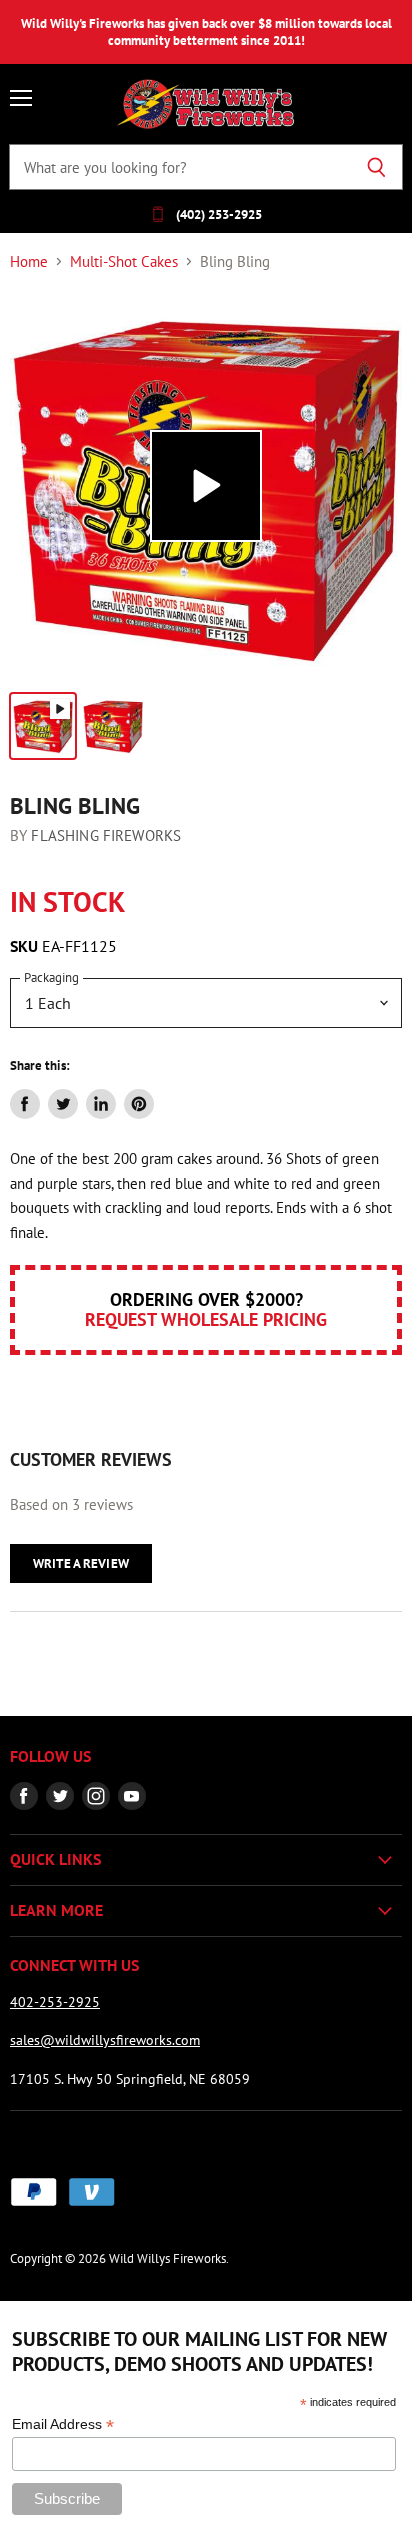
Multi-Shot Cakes (124, 261)
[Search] (376, 167)
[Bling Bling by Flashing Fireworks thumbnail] (43, 726)
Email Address (63, 2424)
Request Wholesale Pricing (206, 1319)
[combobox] (179, 167)
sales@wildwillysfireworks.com (105, 2040)
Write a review (81, 1563)
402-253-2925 (55, 2002)
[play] (206, 486)
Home (29, 261)
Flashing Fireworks (106, 835)
